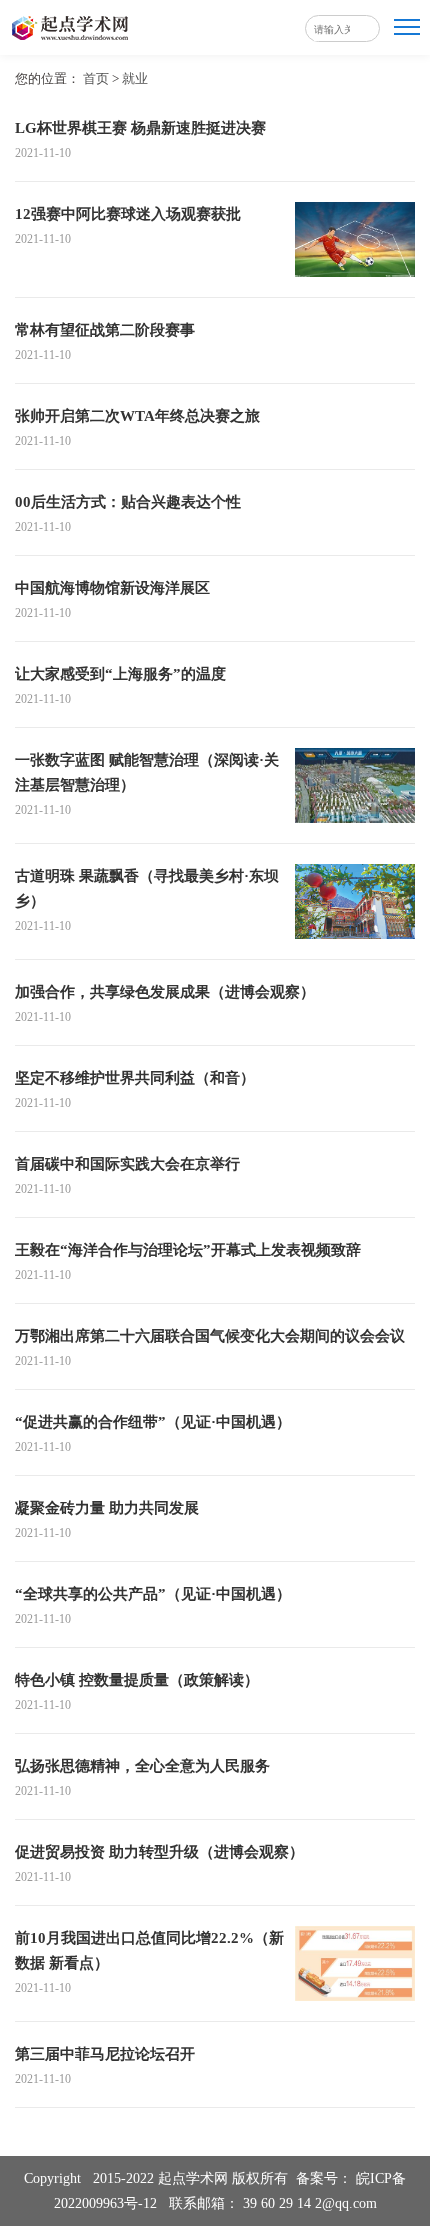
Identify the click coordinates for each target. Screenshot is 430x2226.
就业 (135, 78)
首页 (96, 78)
